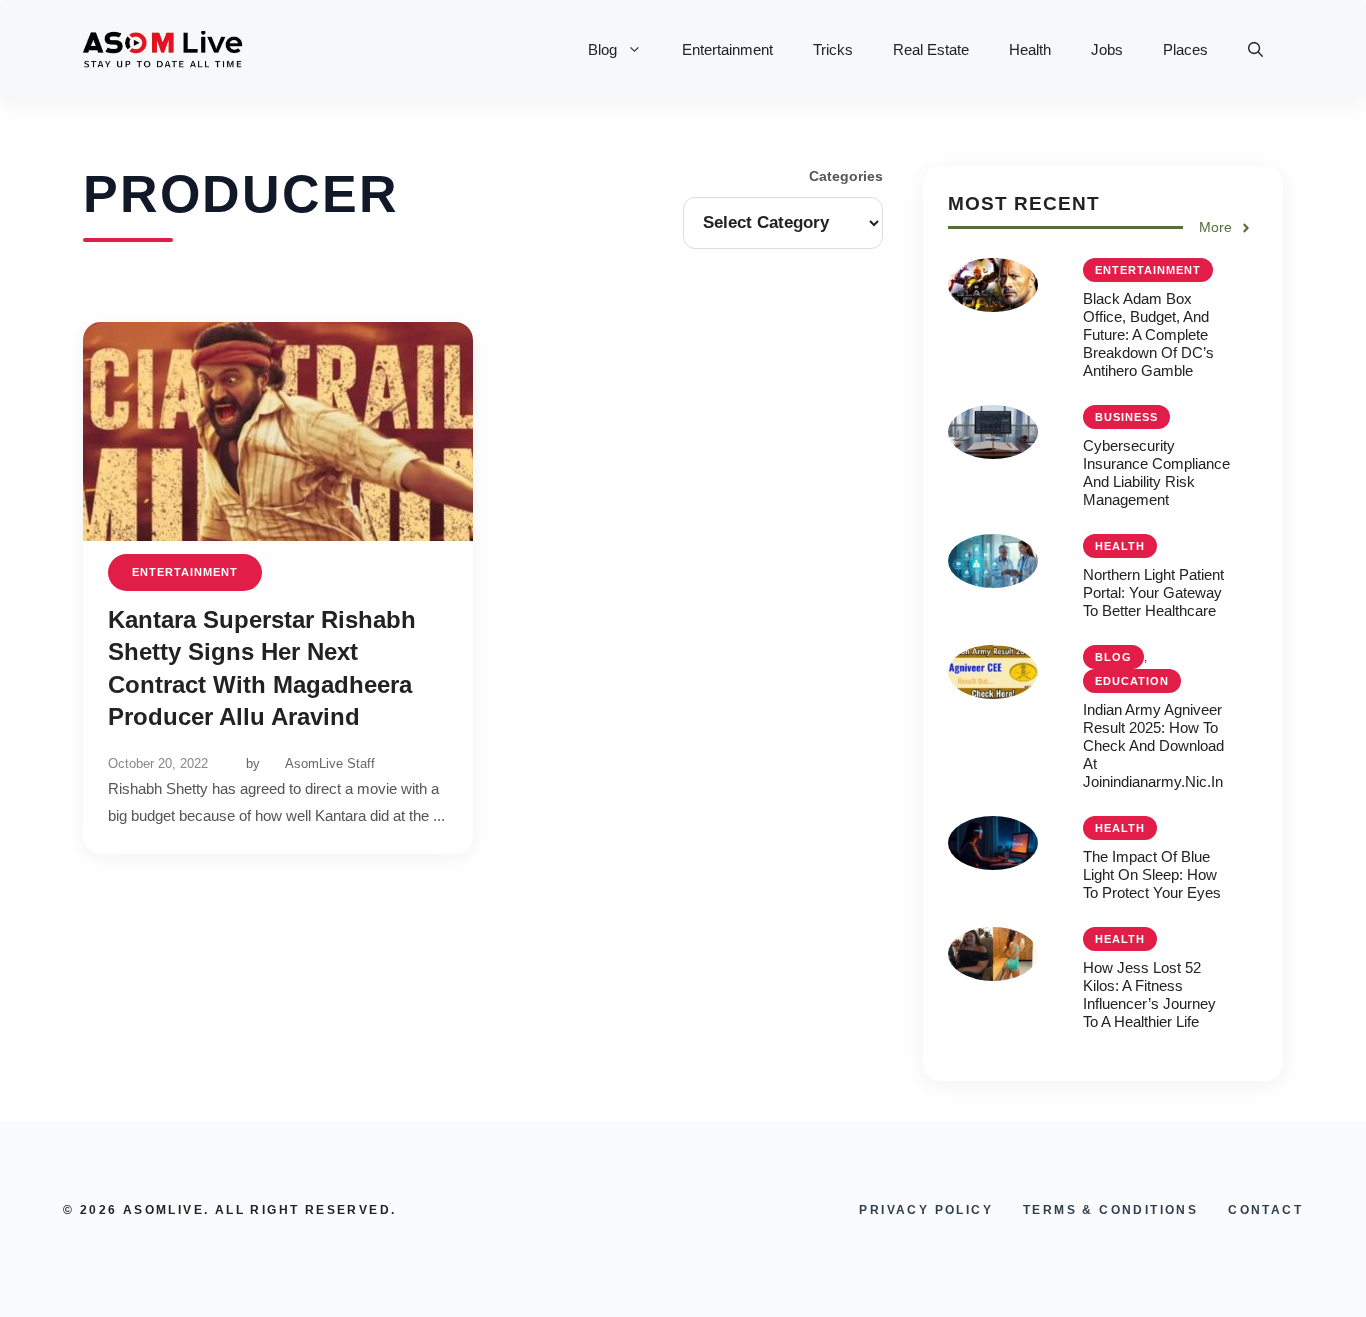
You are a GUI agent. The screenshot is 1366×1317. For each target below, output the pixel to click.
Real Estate (931, 49)
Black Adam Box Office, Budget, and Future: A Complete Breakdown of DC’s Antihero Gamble (1148, 334)
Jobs (1107, 49)
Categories (846, 176)
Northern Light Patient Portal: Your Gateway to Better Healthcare (1153, 592)
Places (1185, 49)
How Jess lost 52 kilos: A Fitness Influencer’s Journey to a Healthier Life (1149, 994)
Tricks (833, 49)
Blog (602, 49)
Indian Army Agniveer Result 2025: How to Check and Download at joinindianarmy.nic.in (1153, 745)
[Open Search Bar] (1255, 50)
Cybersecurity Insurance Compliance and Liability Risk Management (1156, 472)
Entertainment (727, 49)
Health (1030, 49)
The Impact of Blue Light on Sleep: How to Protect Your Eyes (1152, 874)
